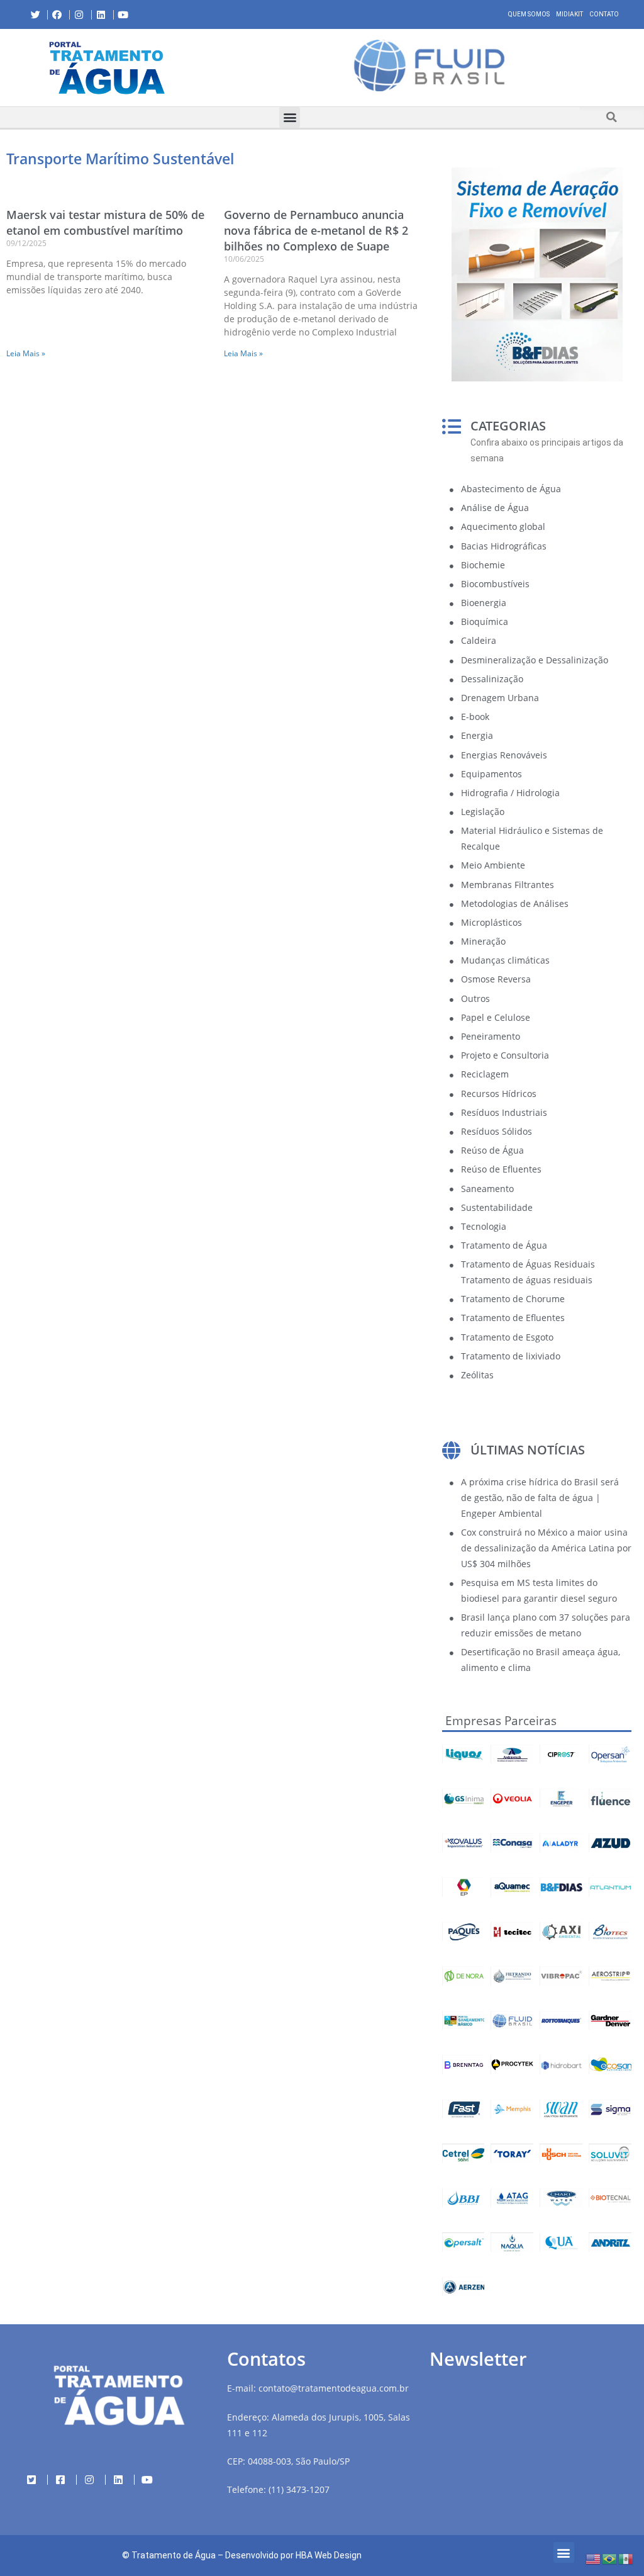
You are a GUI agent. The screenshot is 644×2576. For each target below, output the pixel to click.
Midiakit (569, 14)
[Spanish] (626, 2558)
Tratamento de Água (174, 2555)
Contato (604, 14)
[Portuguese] (610, 2558)
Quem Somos (529, 14)
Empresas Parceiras (501, 1721)
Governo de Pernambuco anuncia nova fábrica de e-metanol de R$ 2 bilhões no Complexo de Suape (316, 230)
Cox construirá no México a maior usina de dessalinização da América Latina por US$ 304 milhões (546, 1548)
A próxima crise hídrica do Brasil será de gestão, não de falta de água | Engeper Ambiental (540, 1498)
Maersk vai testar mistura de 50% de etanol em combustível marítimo (105, 222)
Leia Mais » (26, 353)
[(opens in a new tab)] (429, 65)
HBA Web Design (329, 2555)
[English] (594, 2558)
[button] (224, 67)
